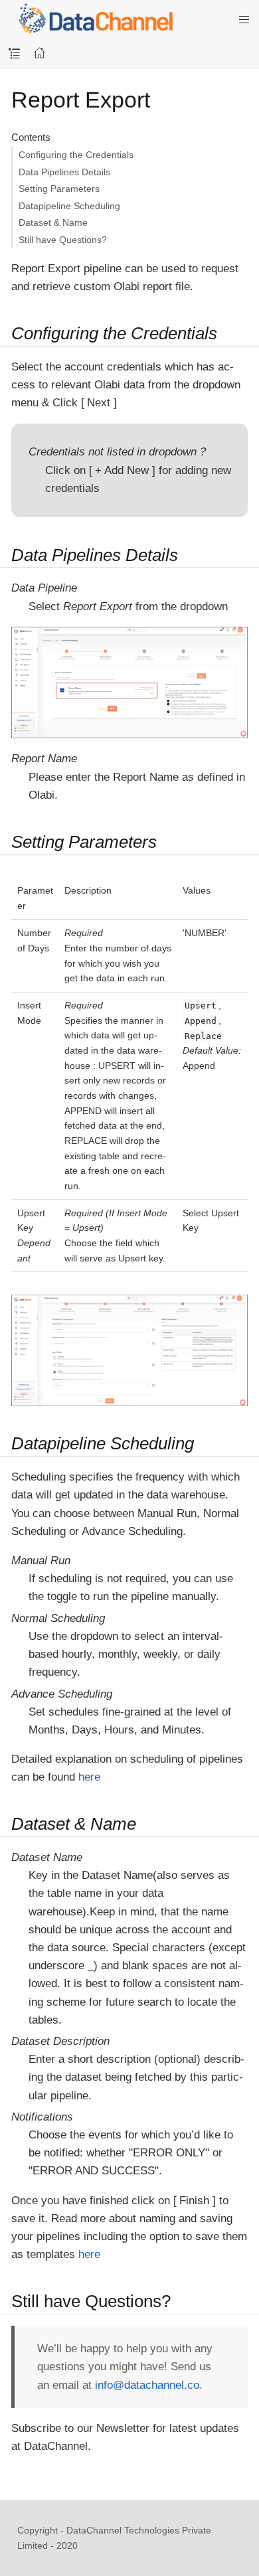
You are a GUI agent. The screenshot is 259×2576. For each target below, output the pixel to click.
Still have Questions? (63, 240)
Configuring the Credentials (76, 155)
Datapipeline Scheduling (69, 206)
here (89, 1777)
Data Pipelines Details (64, 172)
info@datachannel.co (147, 2385)
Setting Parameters (59, 189)
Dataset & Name (53, 222)
